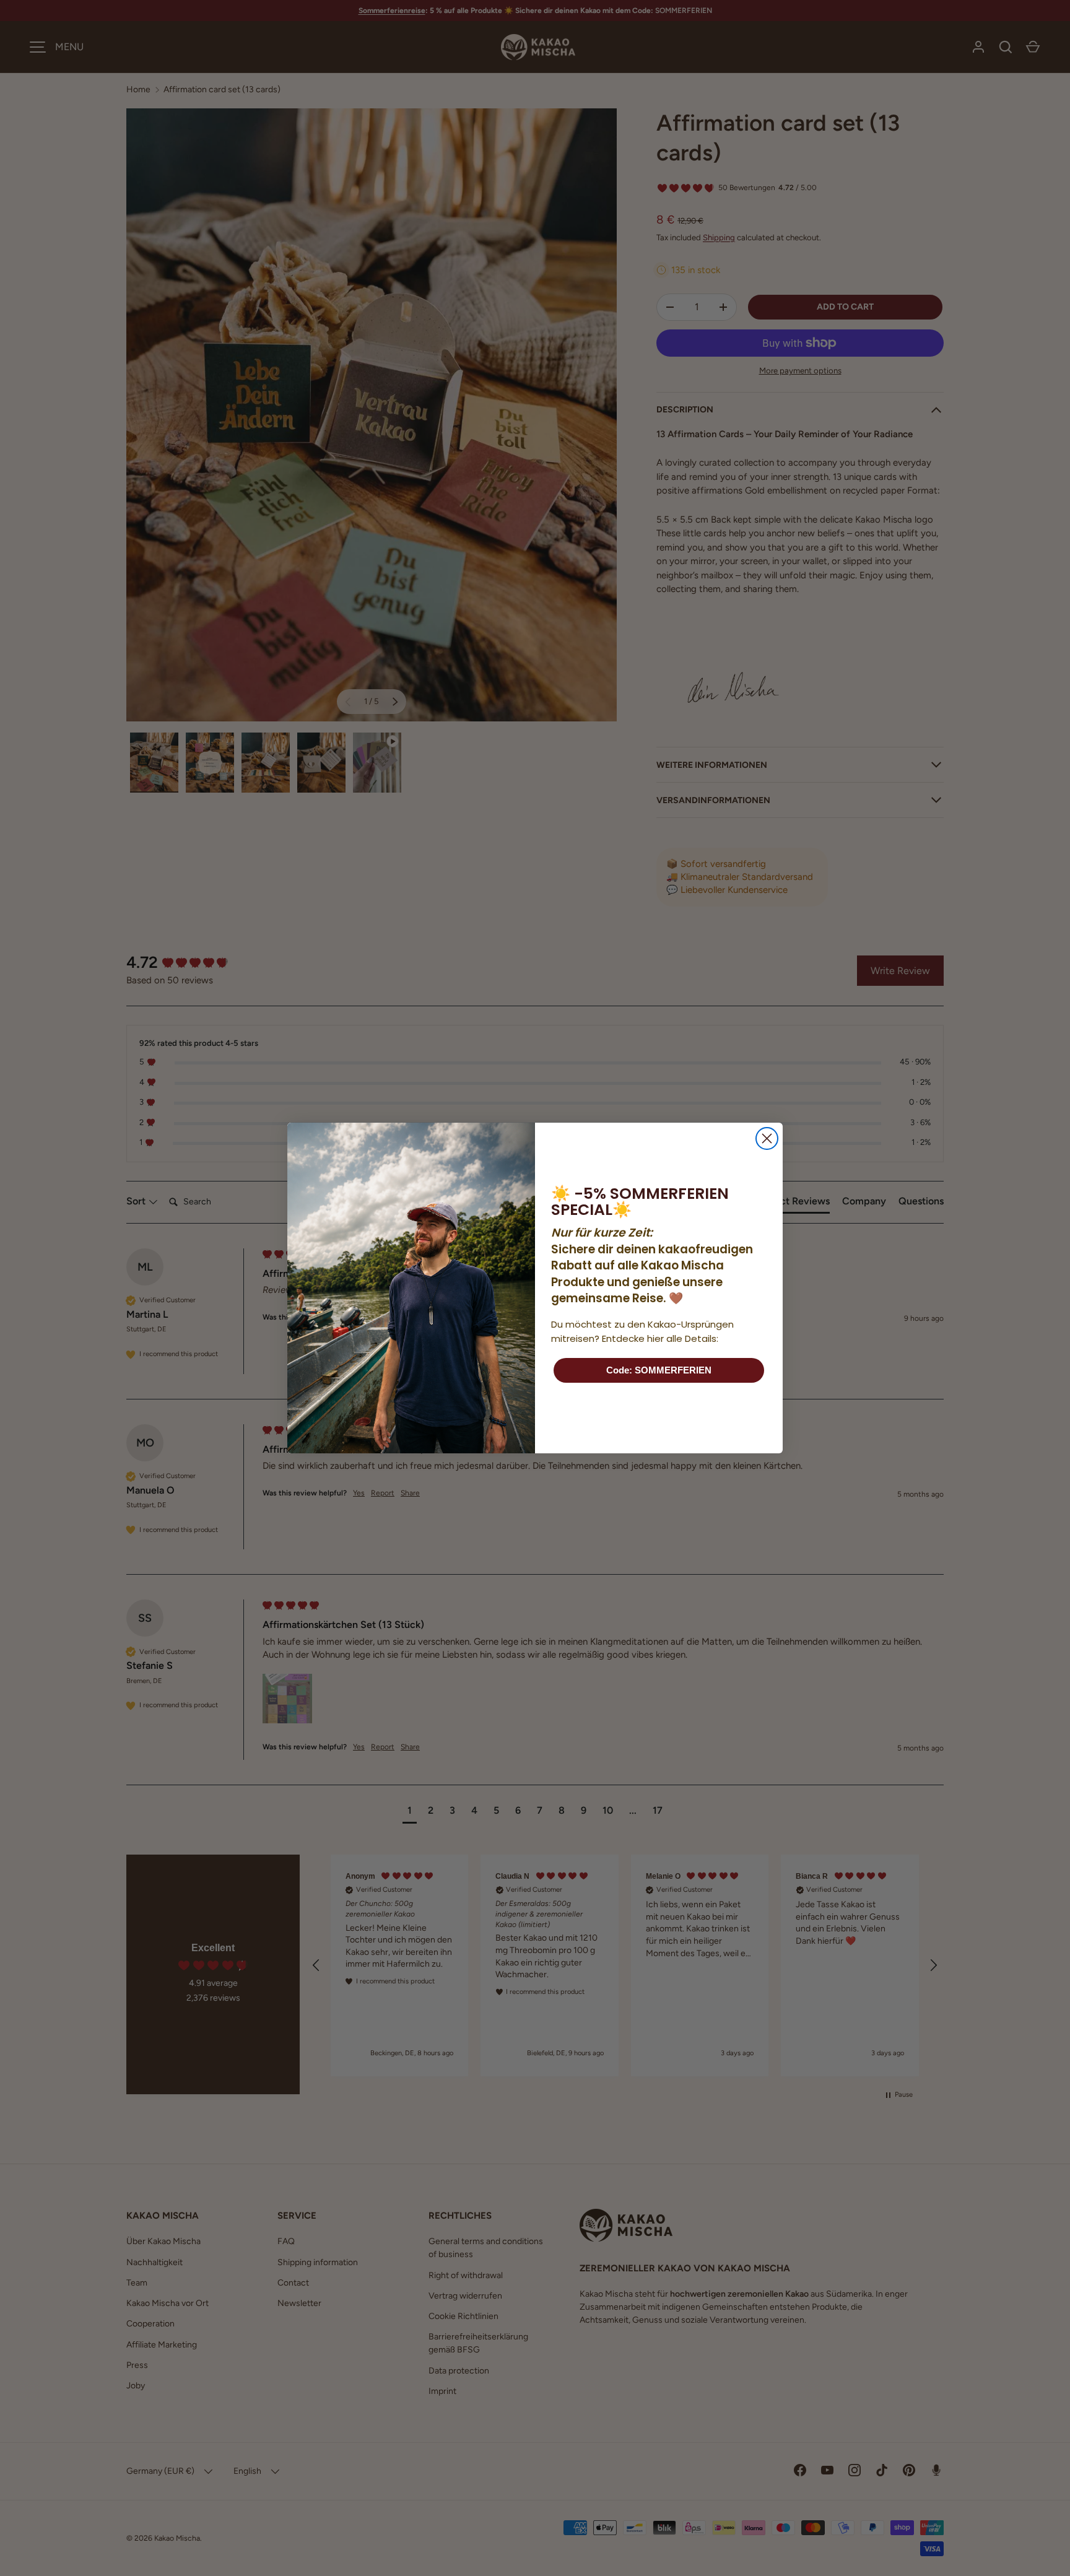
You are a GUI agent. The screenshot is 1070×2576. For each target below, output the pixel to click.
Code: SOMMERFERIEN (659, 1370)
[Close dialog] (767, 1138)
